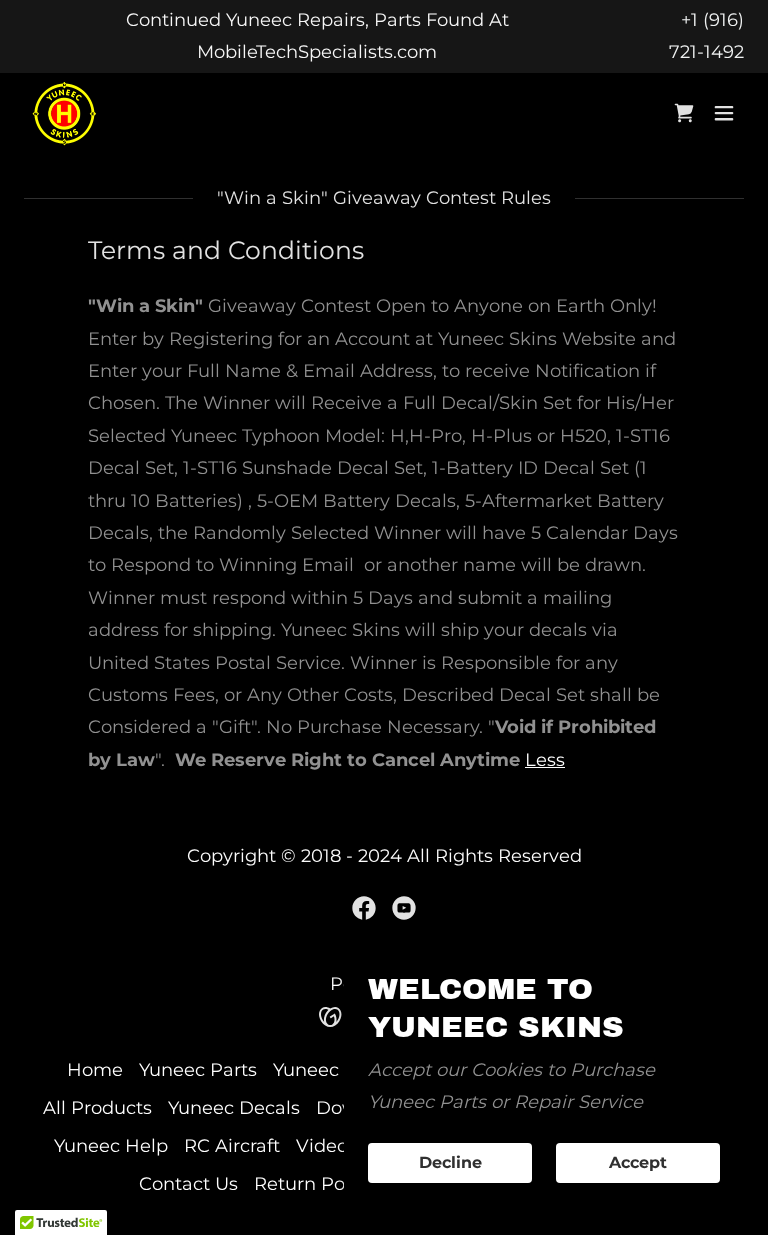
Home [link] (95, 1070)
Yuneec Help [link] (111, 1146)
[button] (724, 113)
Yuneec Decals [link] (234, 1108)
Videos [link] (326, 1146)
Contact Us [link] (188, 1184)
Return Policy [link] (314, 1184)
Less (545, 760)
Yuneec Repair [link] (338, 1070)
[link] (64, 113)
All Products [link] (97, 1108)
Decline (450, 1163)
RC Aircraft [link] (232, 1146)
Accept (638, 1163)
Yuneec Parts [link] (198, 1070)
